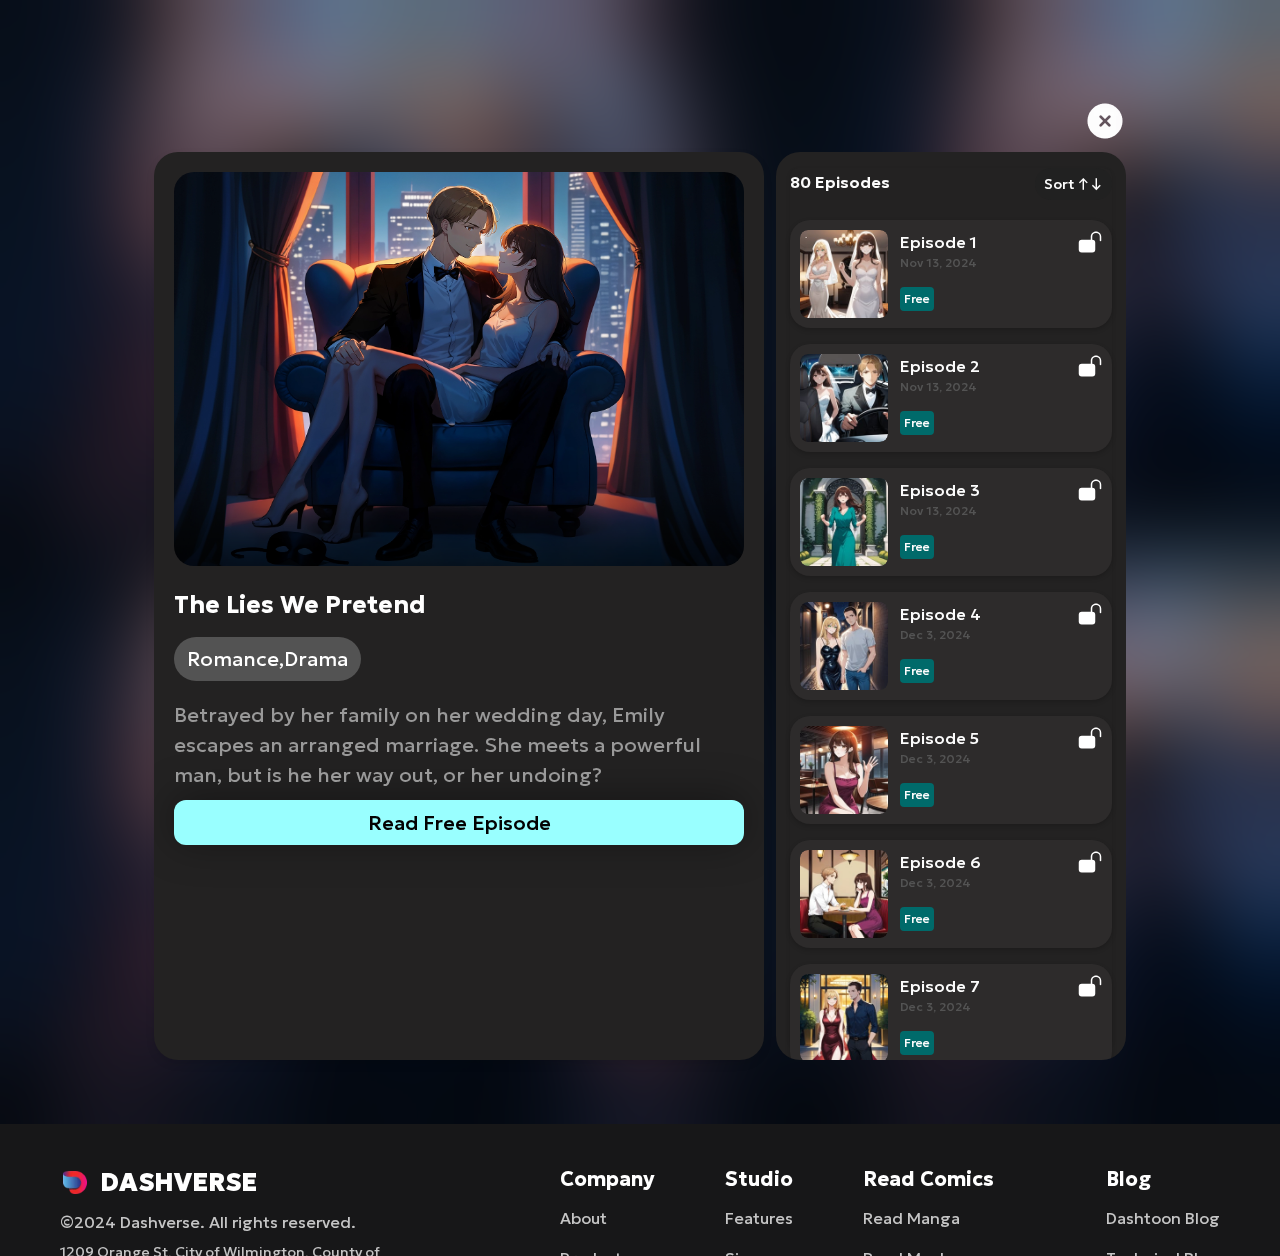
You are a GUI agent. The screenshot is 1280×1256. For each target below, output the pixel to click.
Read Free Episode (459, 823)
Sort (1073, 184)
